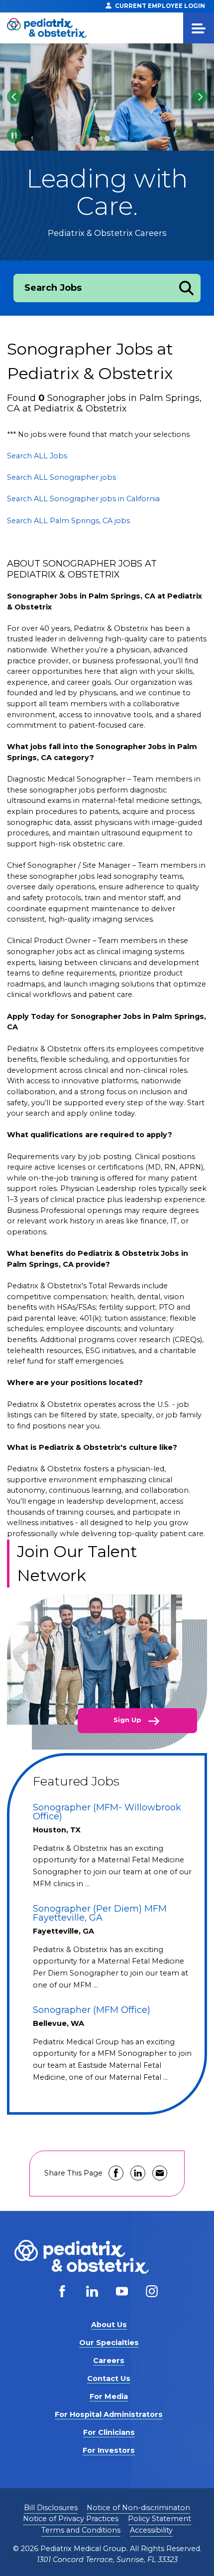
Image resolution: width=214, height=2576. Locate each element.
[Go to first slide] (200, 97)
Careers (109, 2361)
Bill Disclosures (51, 2508)
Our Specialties (109, 2343)
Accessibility (151, 2530)
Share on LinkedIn (138, 2173)
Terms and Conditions (81, 2530)
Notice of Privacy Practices (71, 2519)
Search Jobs (53, 288)
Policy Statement (160, 2519)
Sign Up (128, 1720)
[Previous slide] (14, 97)
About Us (109, 2325)
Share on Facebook (116, 2173)
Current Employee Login (160, 6)
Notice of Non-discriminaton (138, 2508)
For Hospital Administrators (109, 2414)
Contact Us (109, 2378)
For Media (109, 2396)
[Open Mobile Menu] (199, 28)
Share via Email (160, 2173)
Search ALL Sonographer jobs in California (83, 499)
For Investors (109, 2450)
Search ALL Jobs (37, 456)
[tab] (100, 139)
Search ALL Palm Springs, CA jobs (68, 521)
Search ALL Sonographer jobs (61, 477)
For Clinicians (109, 2432)
